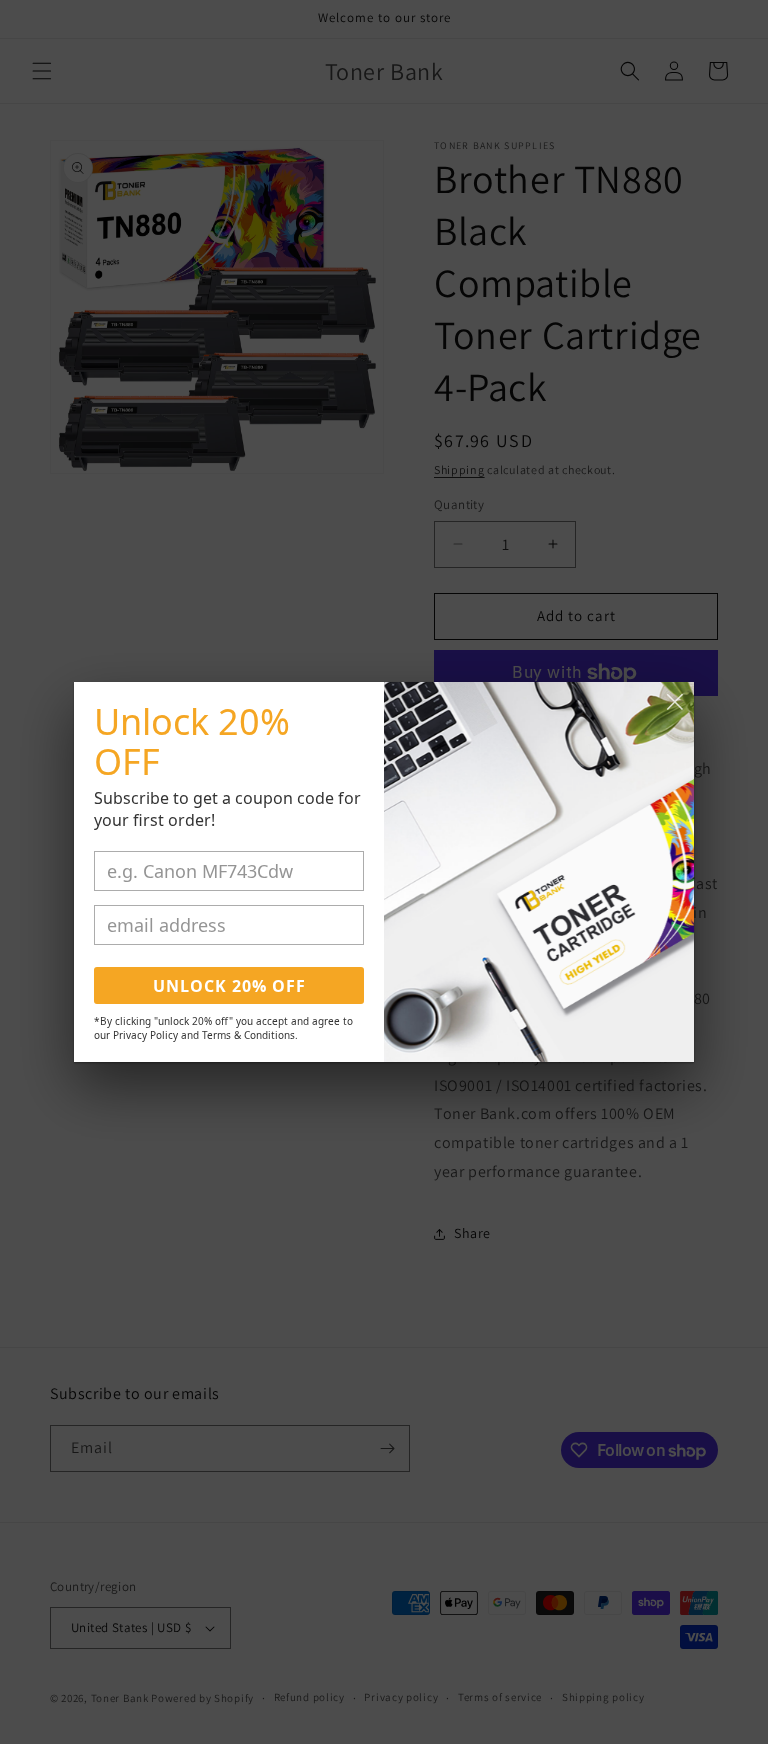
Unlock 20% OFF (229, 986)
